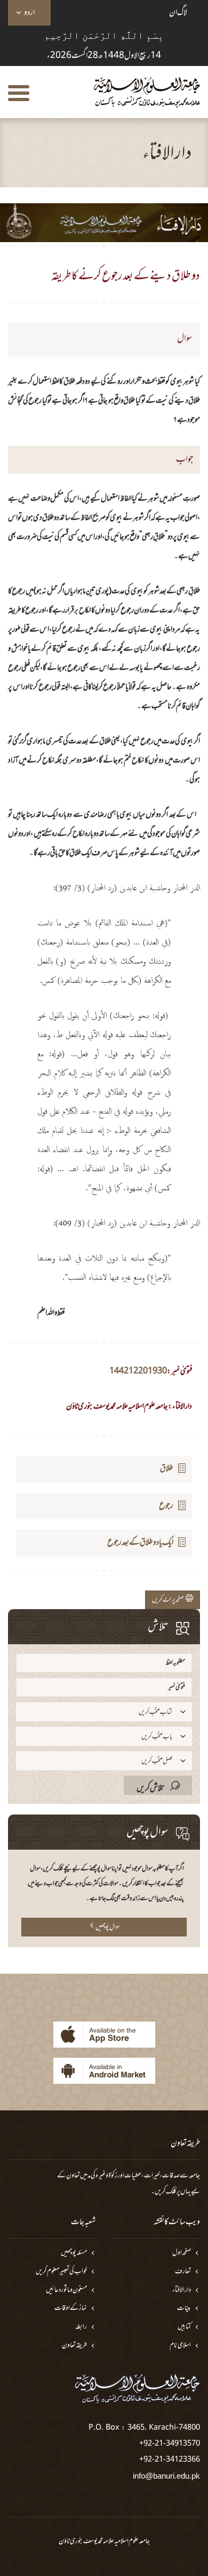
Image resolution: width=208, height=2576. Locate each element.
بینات (184, 2309)
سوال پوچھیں (108, 1927)
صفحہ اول (182, 2253)
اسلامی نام (180, 2346)
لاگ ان (178, 13)
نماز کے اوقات (71, 2309)
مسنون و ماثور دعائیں (66, 2291)
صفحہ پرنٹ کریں (169, 1600)
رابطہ (81, 2327)
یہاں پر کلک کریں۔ (171, 2192)
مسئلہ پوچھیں (74, 2253)
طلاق (167, 1469)
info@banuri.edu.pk (166, 2476)
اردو (29, 13)
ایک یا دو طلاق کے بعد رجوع (140, 1543)
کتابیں (184, 2327)
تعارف (183, 2272)
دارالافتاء (182, 2291)
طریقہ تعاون (74, 2346)
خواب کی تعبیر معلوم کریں (61, 2272)
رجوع (166, 1506)
